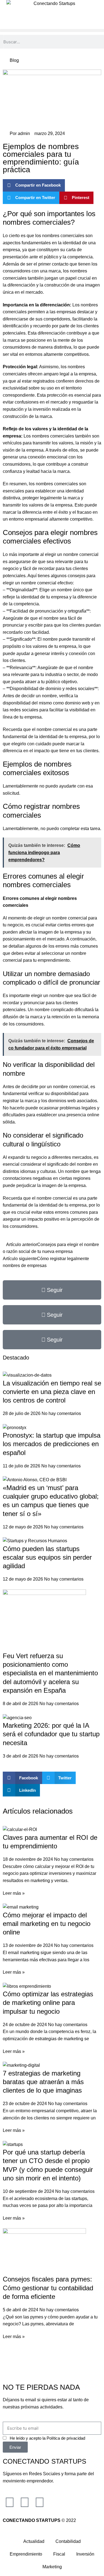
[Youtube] (40, 2502)
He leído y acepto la (47, 2438)
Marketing (52, 2567)
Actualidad (34, 2541)
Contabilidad (68, 2541)
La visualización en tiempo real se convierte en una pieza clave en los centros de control (52, 1392)
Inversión (85, 2554)
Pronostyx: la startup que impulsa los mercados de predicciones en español (52, 1444)
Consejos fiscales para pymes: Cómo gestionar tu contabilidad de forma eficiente (48, 2288)
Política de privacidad (66, 2438)
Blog (14, 60)
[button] (52, 31)
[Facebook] (25, 2502)
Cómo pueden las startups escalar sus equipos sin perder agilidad (47, 1557)
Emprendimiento (26, 2554)
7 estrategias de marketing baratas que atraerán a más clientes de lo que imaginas (43, 2082)
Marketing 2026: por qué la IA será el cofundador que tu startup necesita (51, 1734)
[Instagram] (10, 2502)
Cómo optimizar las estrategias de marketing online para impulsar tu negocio (48, 2003)
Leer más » (14, 1893)
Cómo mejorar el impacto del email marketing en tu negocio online (47, 1924)
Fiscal (59, 2554)
